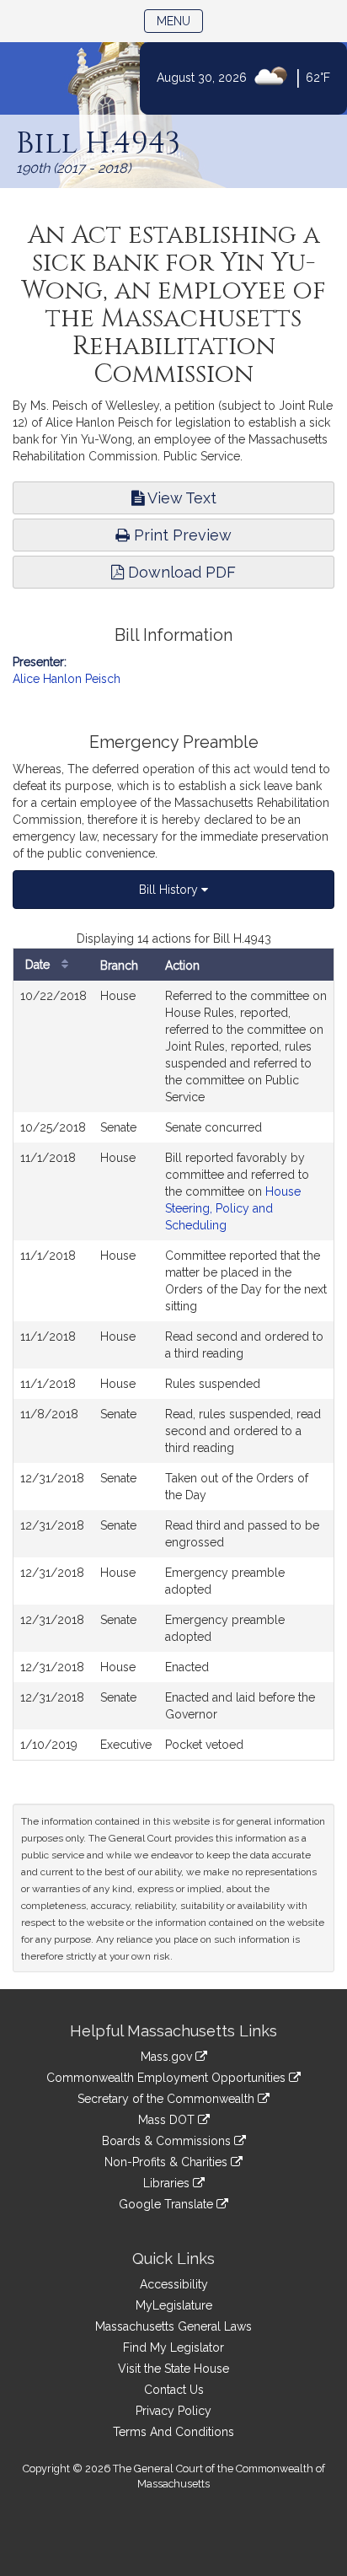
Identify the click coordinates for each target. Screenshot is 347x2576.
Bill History (170, 890)
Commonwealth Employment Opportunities (168, 2078)
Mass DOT (168, 2120)
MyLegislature (174, 2305)
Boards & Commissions (168, 2141)
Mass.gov (168, 2057)
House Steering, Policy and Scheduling (233, 1208)
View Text (180, 498)
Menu (180, 21)
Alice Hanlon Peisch (67, 679)
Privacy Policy (173, 2411)
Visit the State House (173, 2369)
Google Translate (168, 2204)
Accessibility (174, 2284)
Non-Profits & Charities (168, 2162)
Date (39, 965)
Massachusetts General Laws (173, 2326)
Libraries (168, 2183)
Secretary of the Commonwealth (168, 2099)
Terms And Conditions (173, 2432)
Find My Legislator (173, 2347)
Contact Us (174, 2390)
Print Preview (181, 535)
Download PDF (180, 572)
